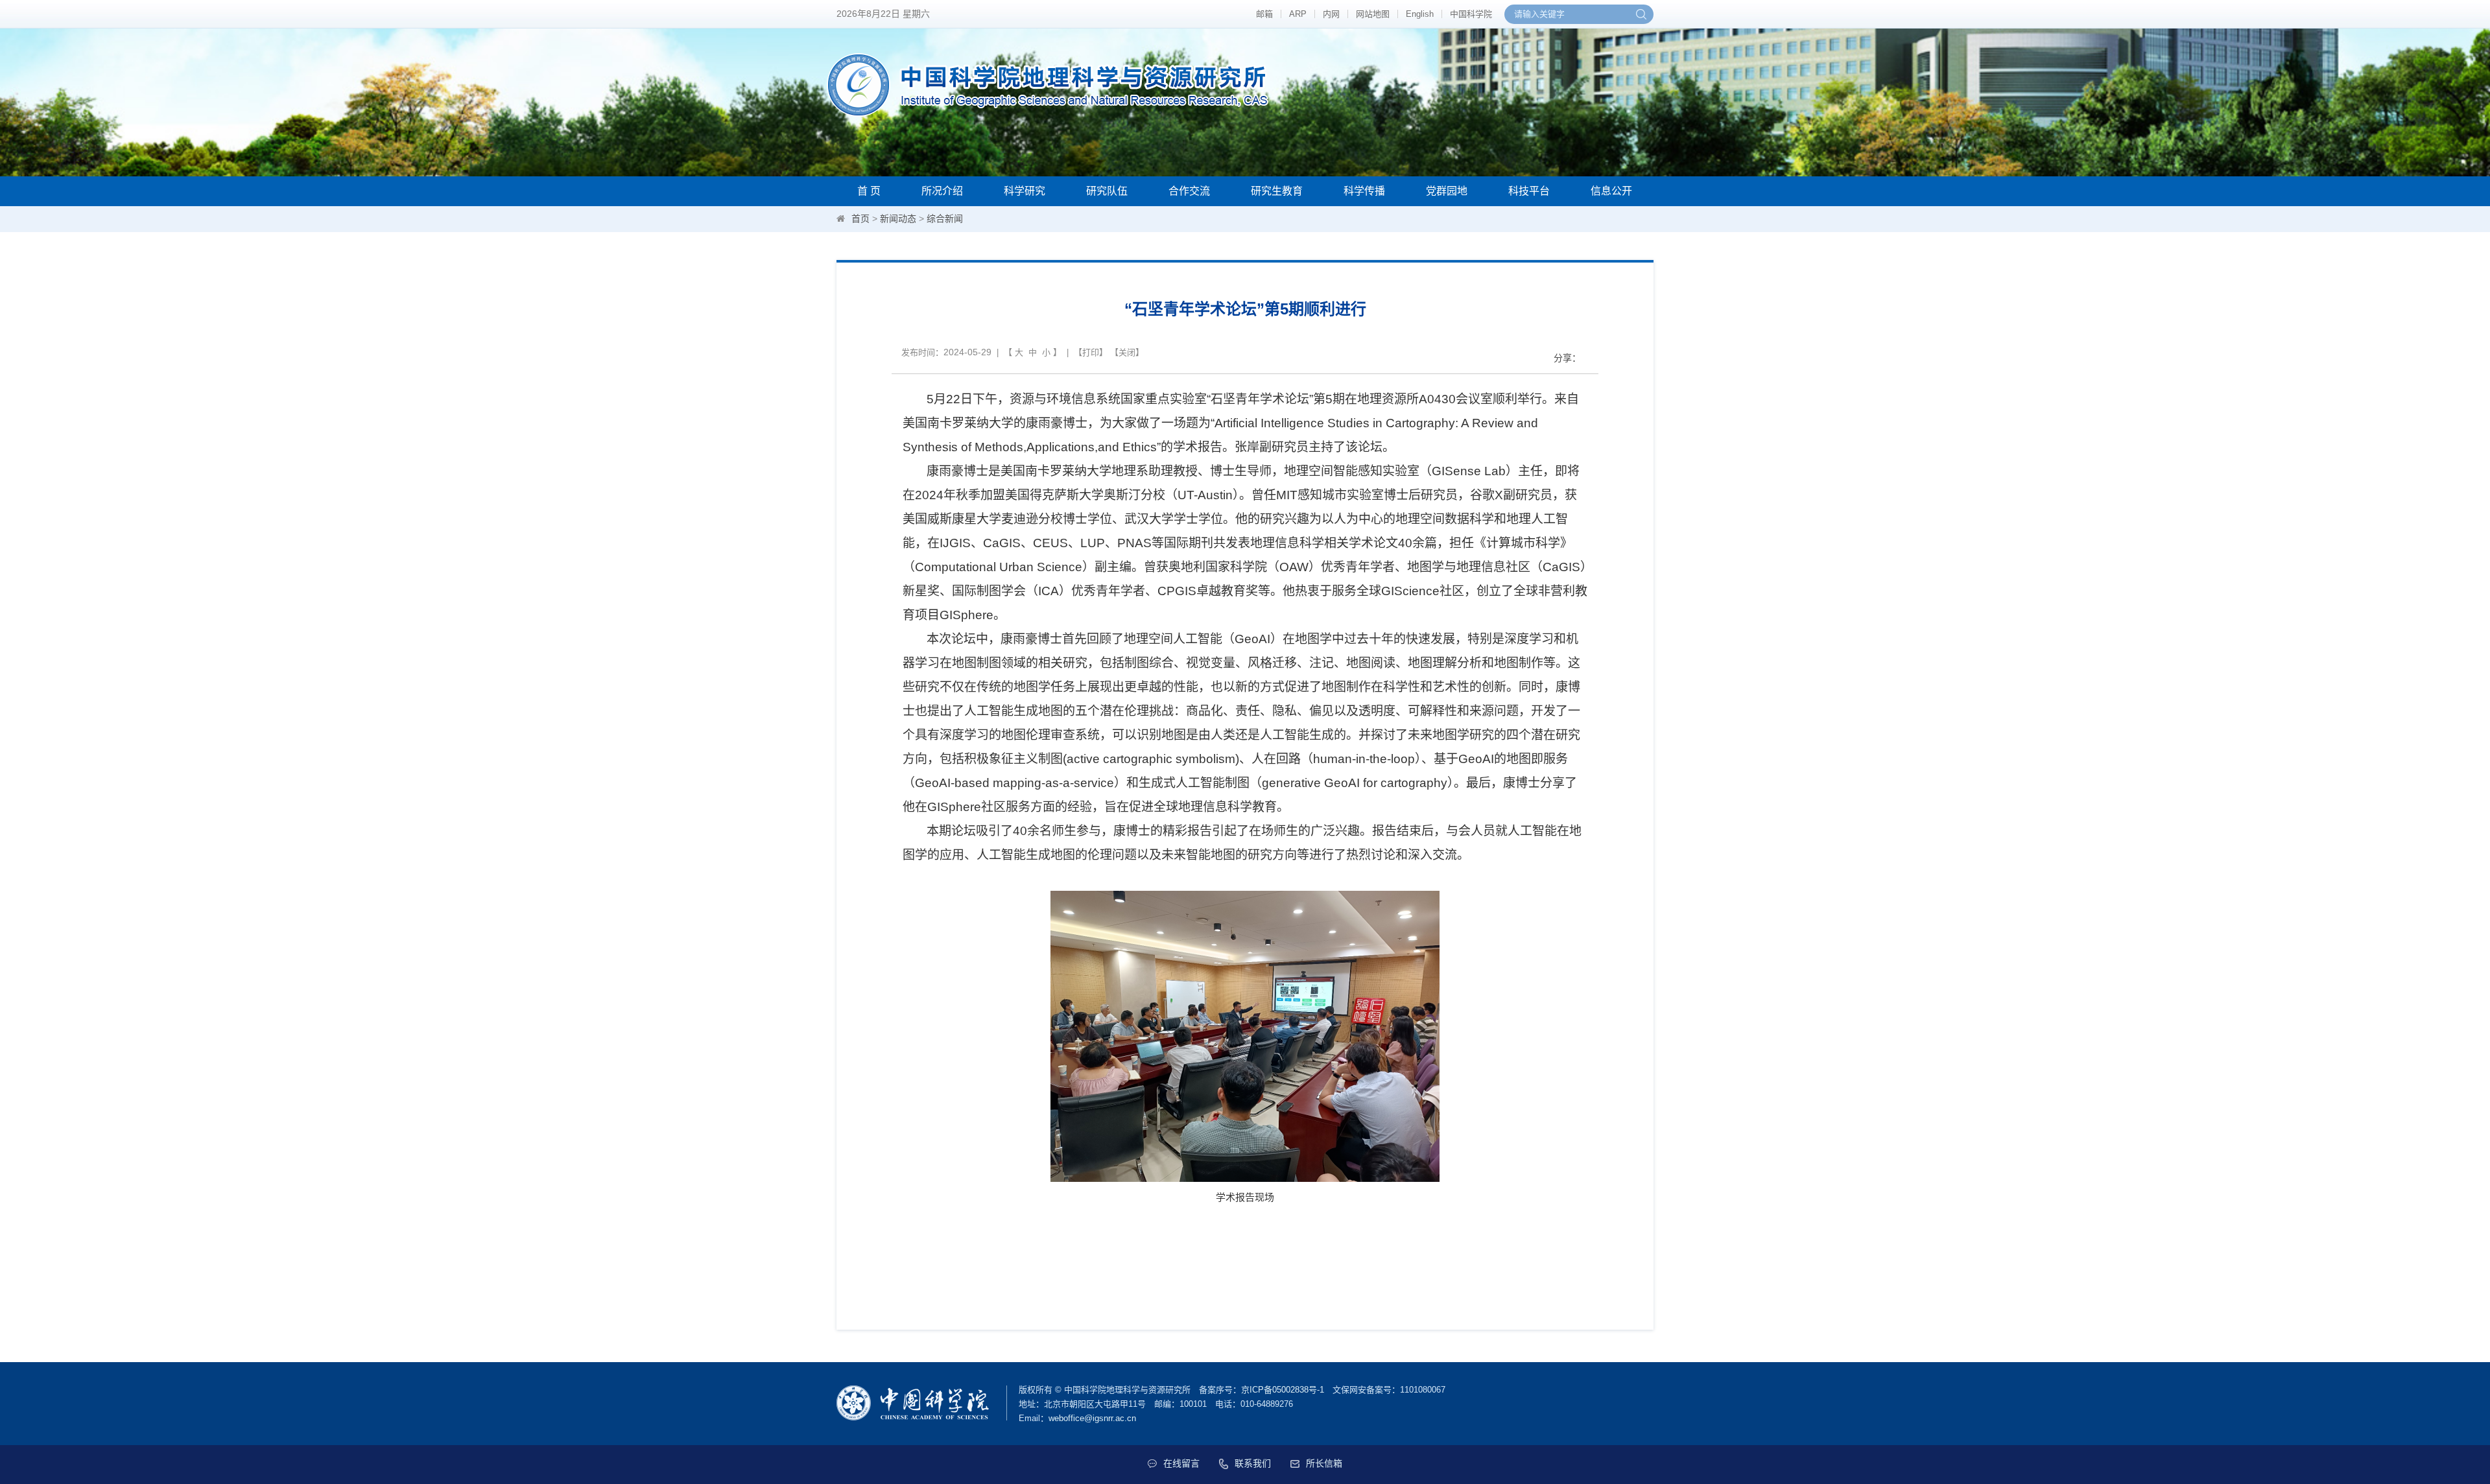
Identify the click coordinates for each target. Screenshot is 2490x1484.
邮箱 (1264, 14)
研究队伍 (1107, 191)
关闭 (1127, 352)
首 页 (869, 191)
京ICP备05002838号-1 (1283, 1390)
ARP (1298, 14)
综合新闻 (945, 218)
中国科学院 (1471, 14)
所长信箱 (1324, 1463)
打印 (1091, 352)
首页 (860, 218)
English (1420, 14)
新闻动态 (898, 218)
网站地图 (1373, 14)
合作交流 (1189, 191)
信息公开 (1611, 191)
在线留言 (1181, 1463)
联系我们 (1253, 1463)
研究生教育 (1277, 191)
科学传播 (1364, 191)
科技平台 (1529, 191)
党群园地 (1447, 191)
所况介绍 (942, 191)
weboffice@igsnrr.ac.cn (1092, 1418)
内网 (1331, 14)
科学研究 (1025, 191)
